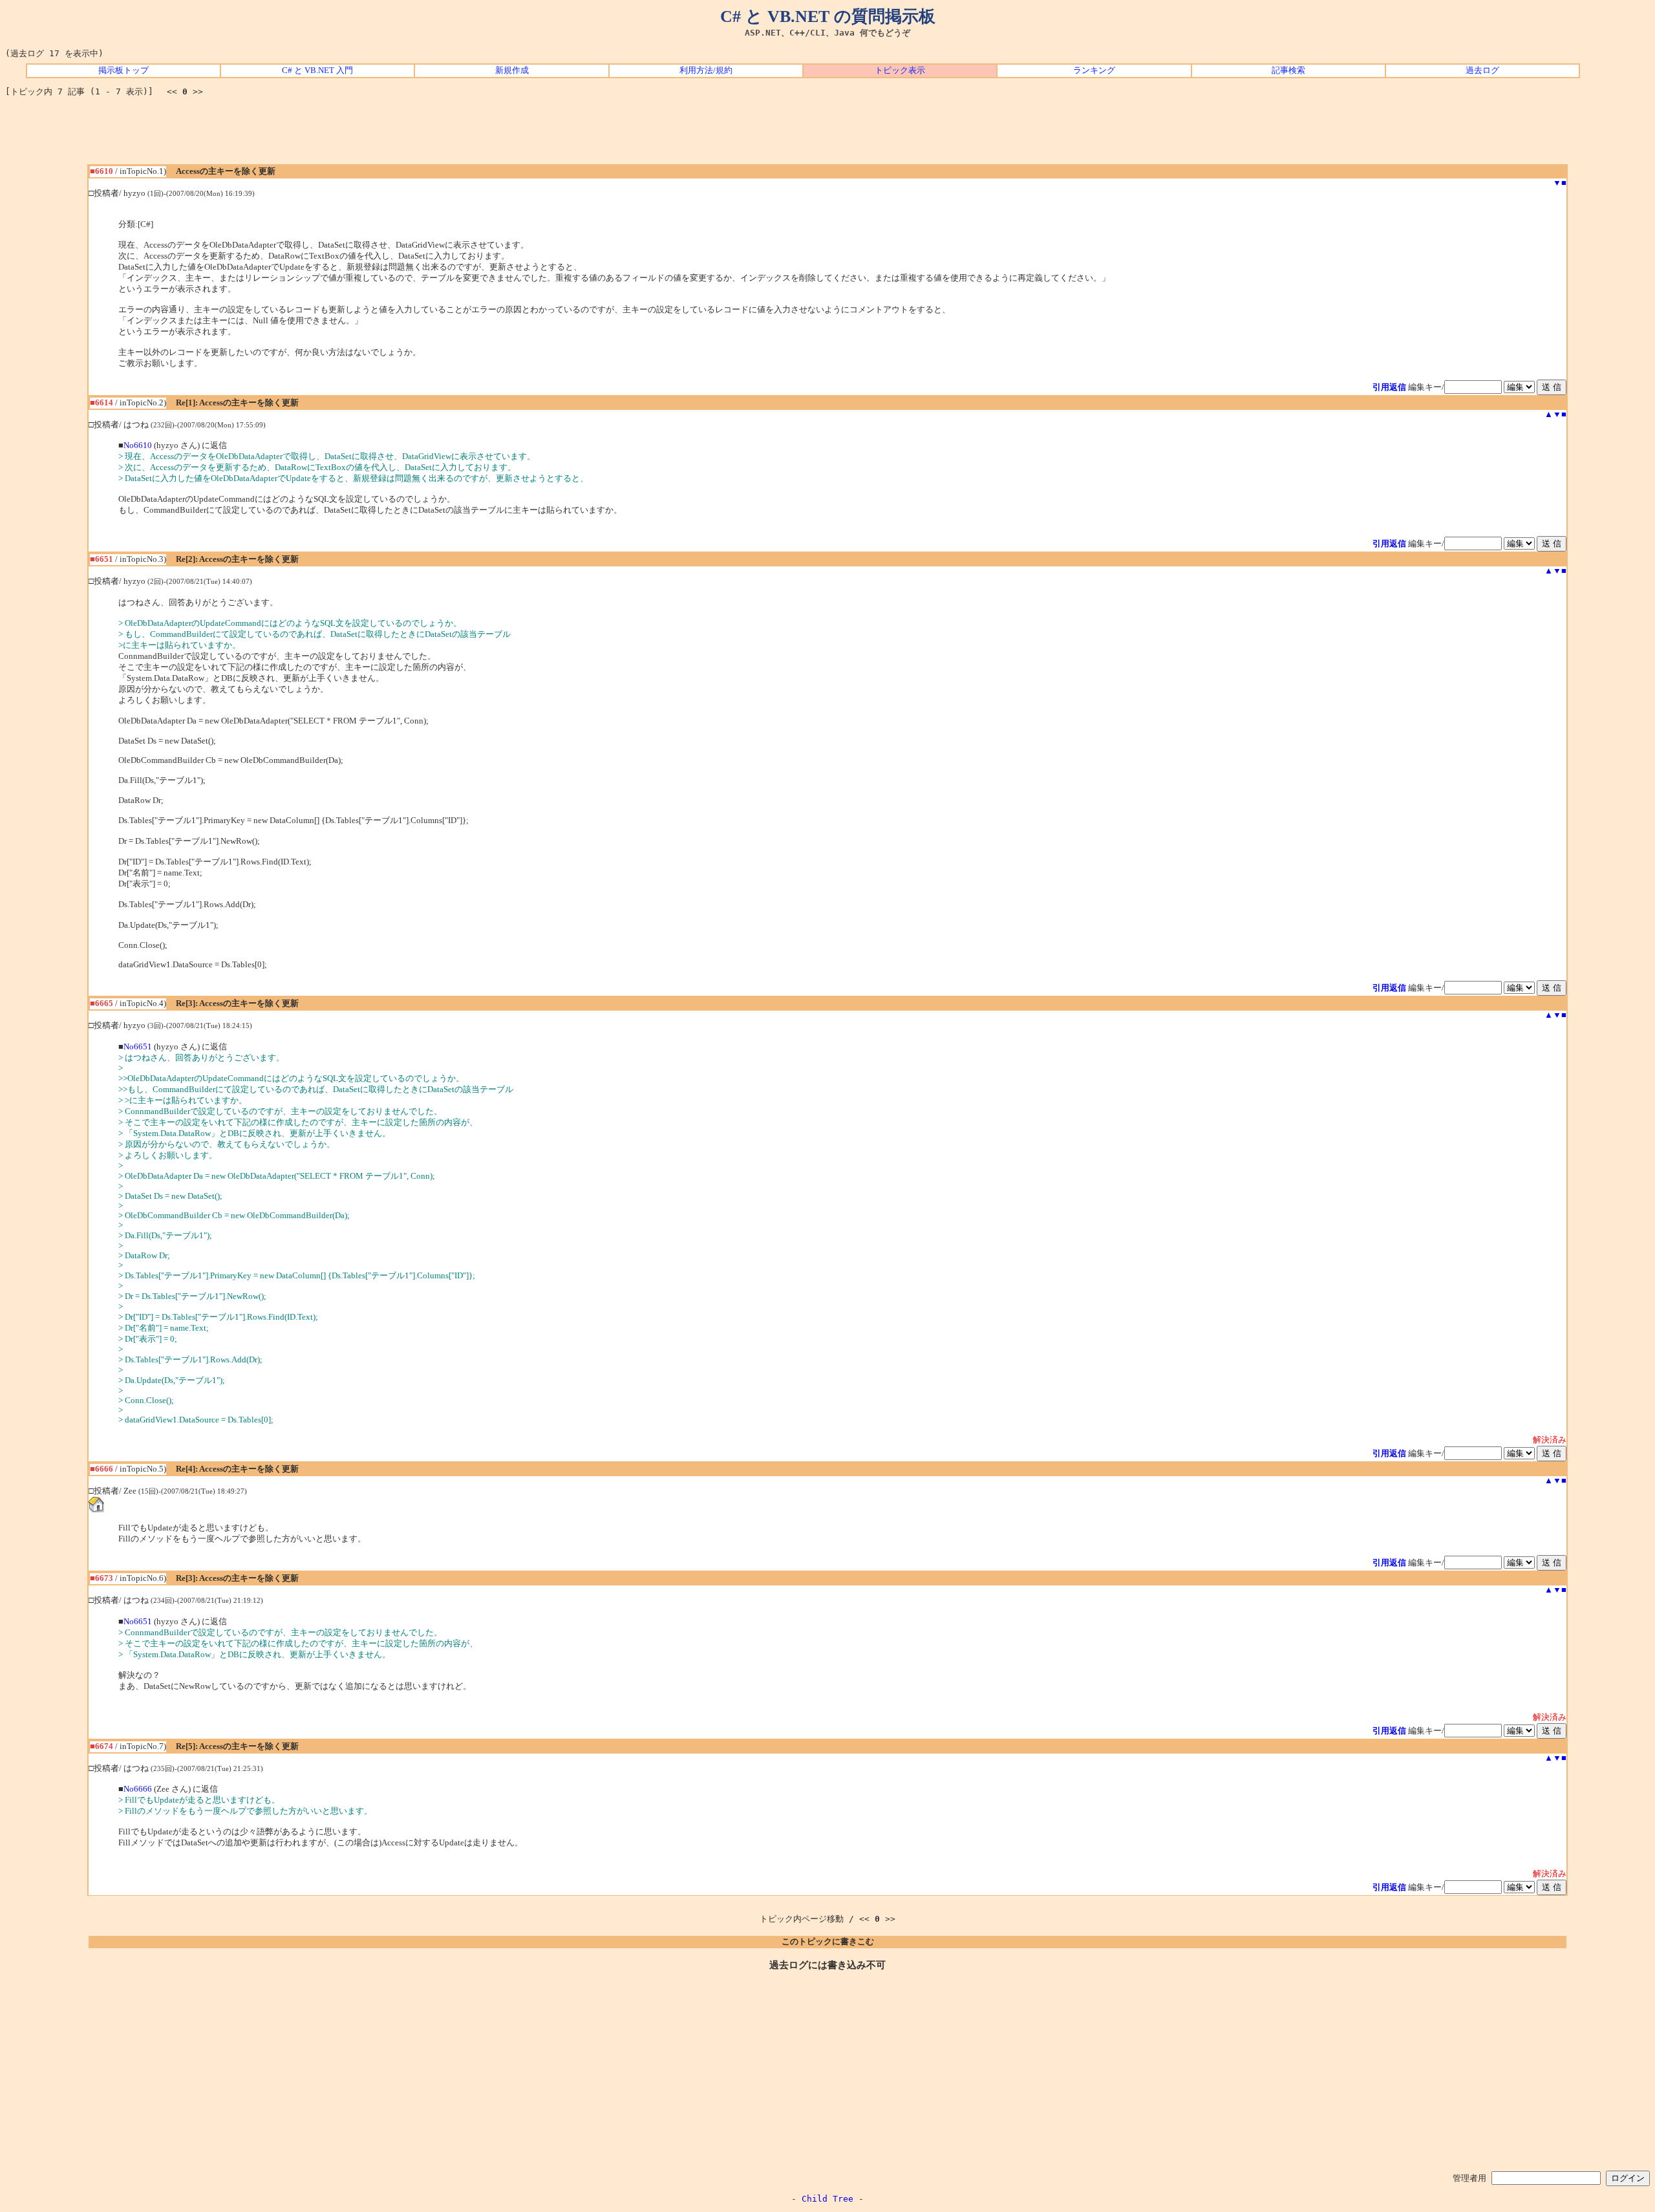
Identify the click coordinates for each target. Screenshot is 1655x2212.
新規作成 (512, 70)
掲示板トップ (123, 70)
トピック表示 (900, 70)
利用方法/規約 (706, 70)
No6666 (138, 1789)
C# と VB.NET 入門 (317, 70)
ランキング (1094, 70)
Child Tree (827, 2199)
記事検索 (1288, 70)
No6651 (138, 1047)
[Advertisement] (827, 135)
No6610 (138, 446)
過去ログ (1482, 70)
